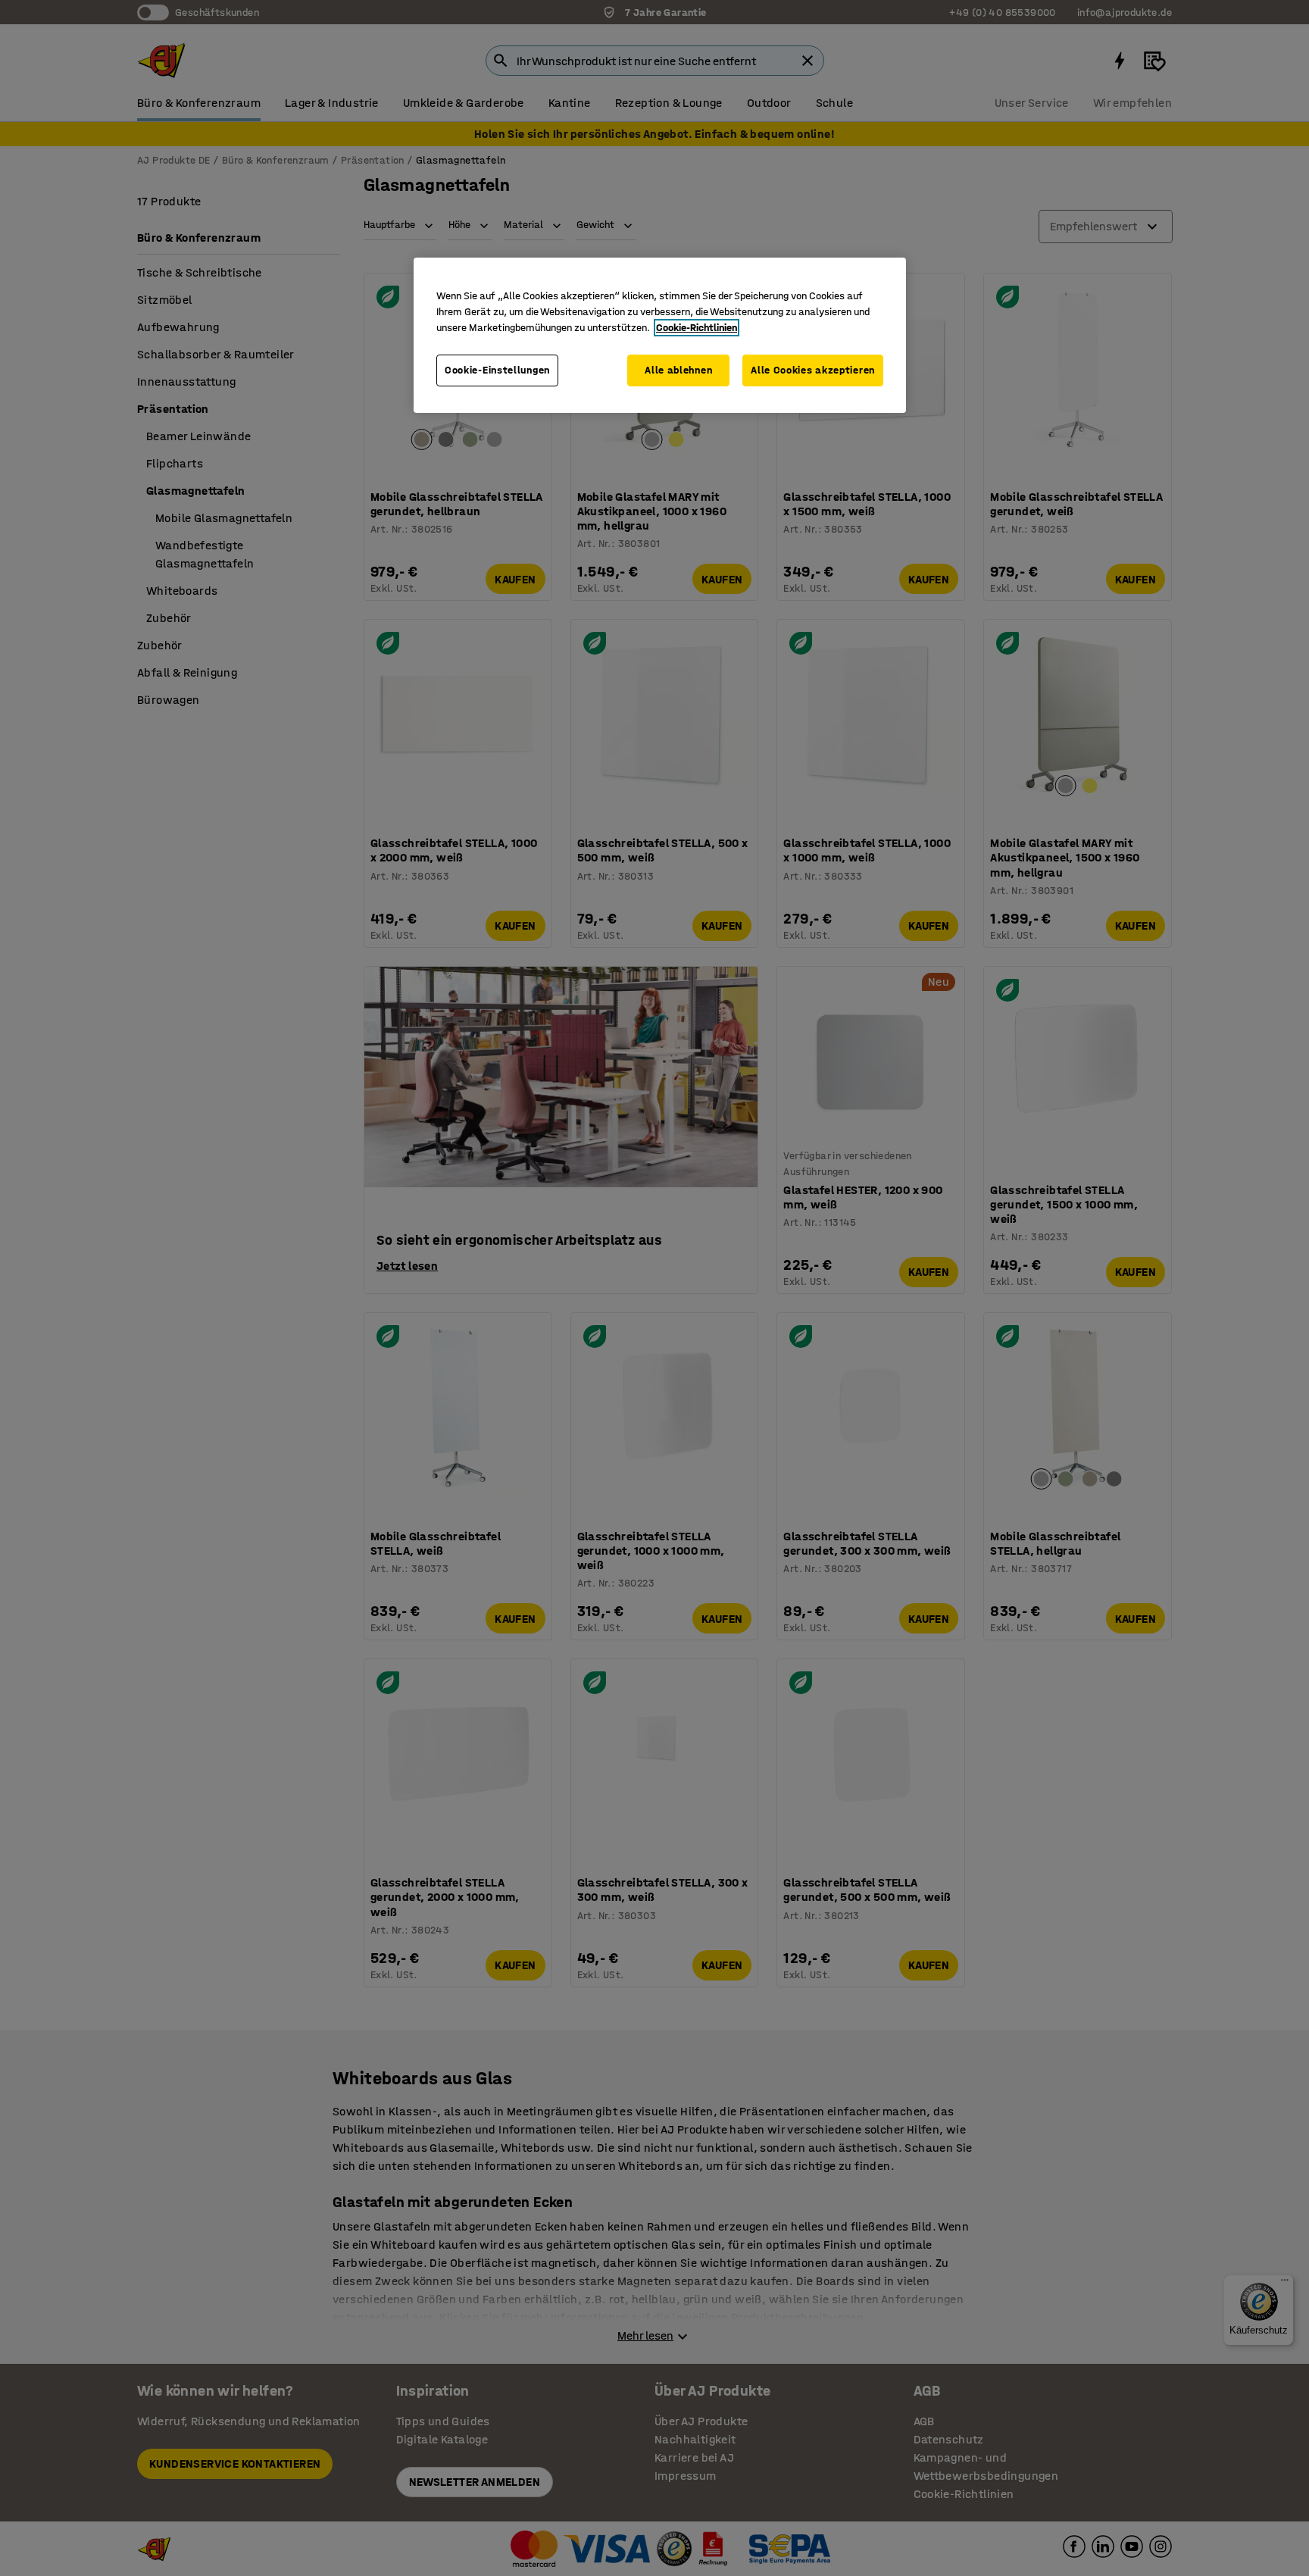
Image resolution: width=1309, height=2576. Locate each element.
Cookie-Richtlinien (697, 328)
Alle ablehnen (678, 370)
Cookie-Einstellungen (497, 370)
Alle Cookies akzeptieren (813, 370)
